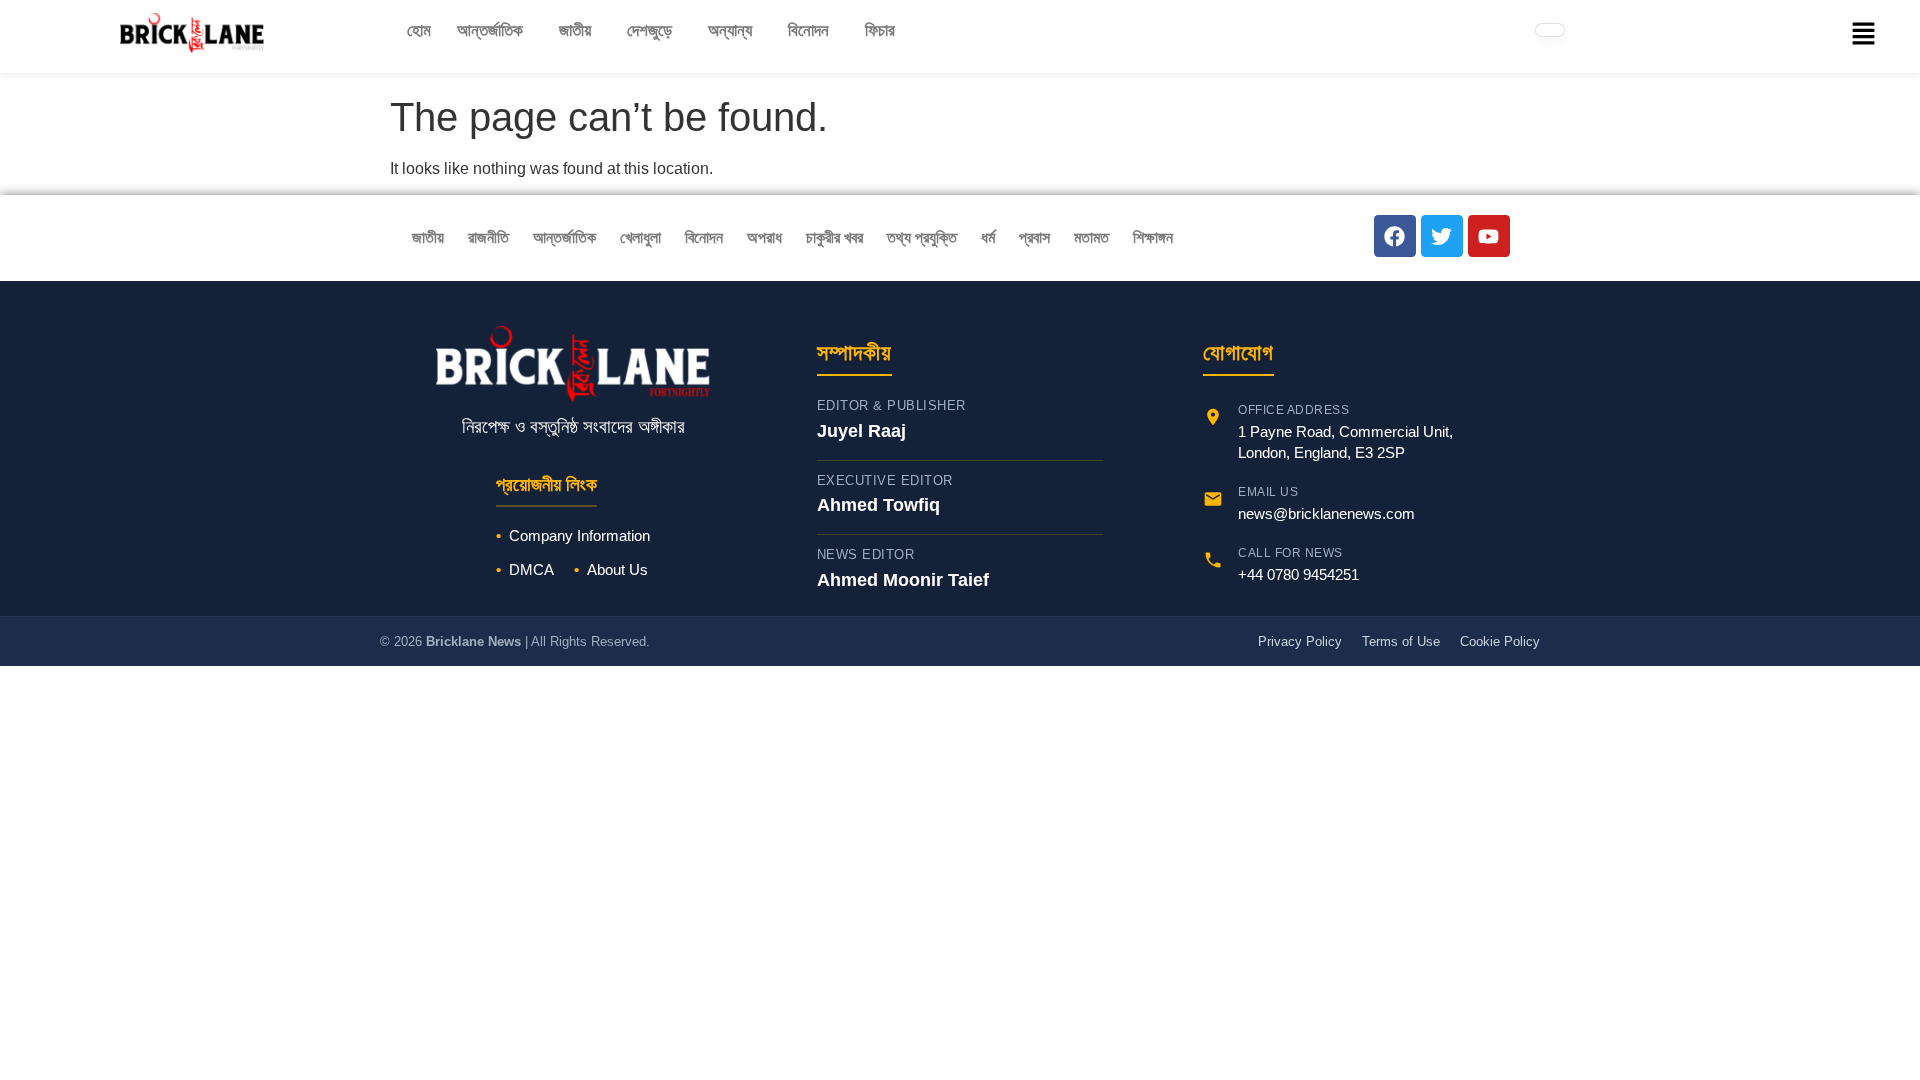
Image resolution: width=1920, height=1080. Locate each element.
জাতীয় (575, 30)
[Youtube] (1489, 236)
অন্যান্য (730, 30)
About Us (617, 569)
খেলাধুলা (640, 237)
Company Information (579, 535)
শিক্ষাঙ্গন (1153, 237)
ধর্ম (988, 237)
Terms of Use (1401, 641)
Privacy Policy (1300, 641)
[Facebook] (1395, 236)
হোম (419, 30)
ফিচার (880, 30)
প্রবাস (1034, 237)
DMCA (531, 569)
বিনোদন (808, 30)
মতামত (1091, 237)
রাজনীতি (488, 237)
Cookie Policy (1500, 641)
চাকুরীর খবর (834, 237)
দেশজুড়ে (649, 30)
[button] (495, 30)
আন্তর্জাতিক (490, 30)
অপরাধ (764, 237)
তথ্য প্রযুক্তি (922, 237)
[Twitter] (1442, 236)
